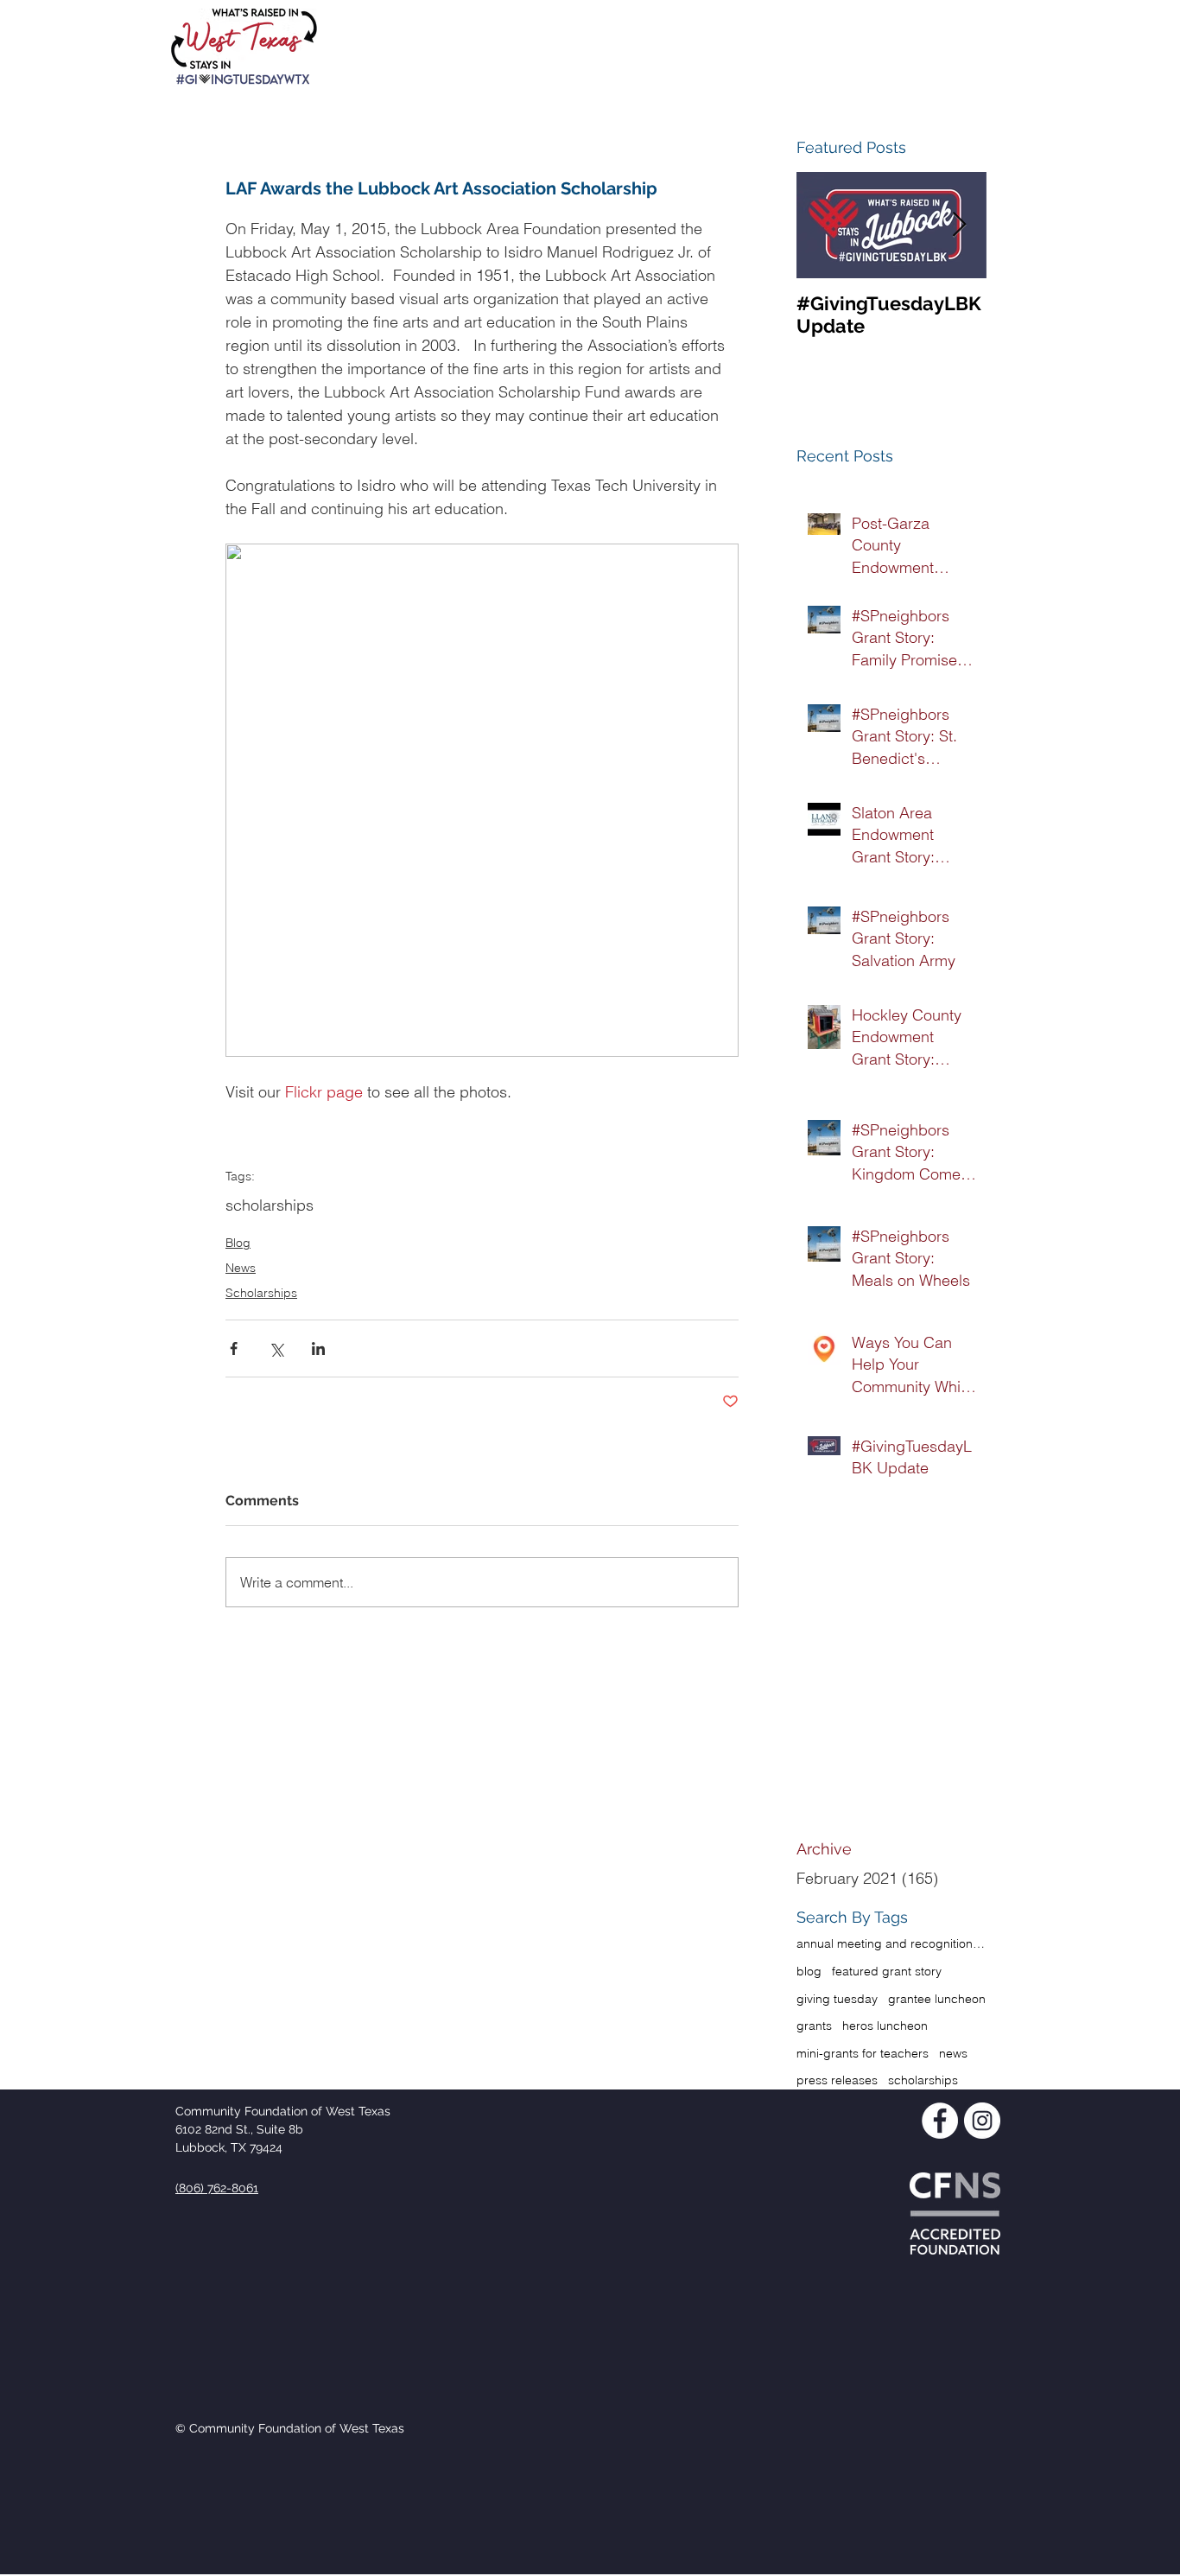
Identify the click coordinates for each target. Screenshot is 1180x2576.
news (953, 2053)
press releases (837, 2080)
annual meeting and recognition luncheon (891, 1943)
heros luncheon (885, 2026)
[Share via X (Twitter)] (276, 1348)
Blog (238, 1243)
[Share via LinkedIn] (318, 1348)
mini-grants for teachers (863, 2053)
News (241, 1268)
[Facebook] (940, 2121)
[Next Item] (959, 225)
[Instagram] (982, 2121)
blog (809, 1971)
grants (814, 2026)
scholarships (270, 1205)
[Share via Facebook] (234, 1348)
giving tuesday (837, 1999)
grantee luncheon (937, 1999)
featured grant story (887, 1971)
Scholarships (261, 1293)
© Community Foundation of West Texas (290, 2428)
